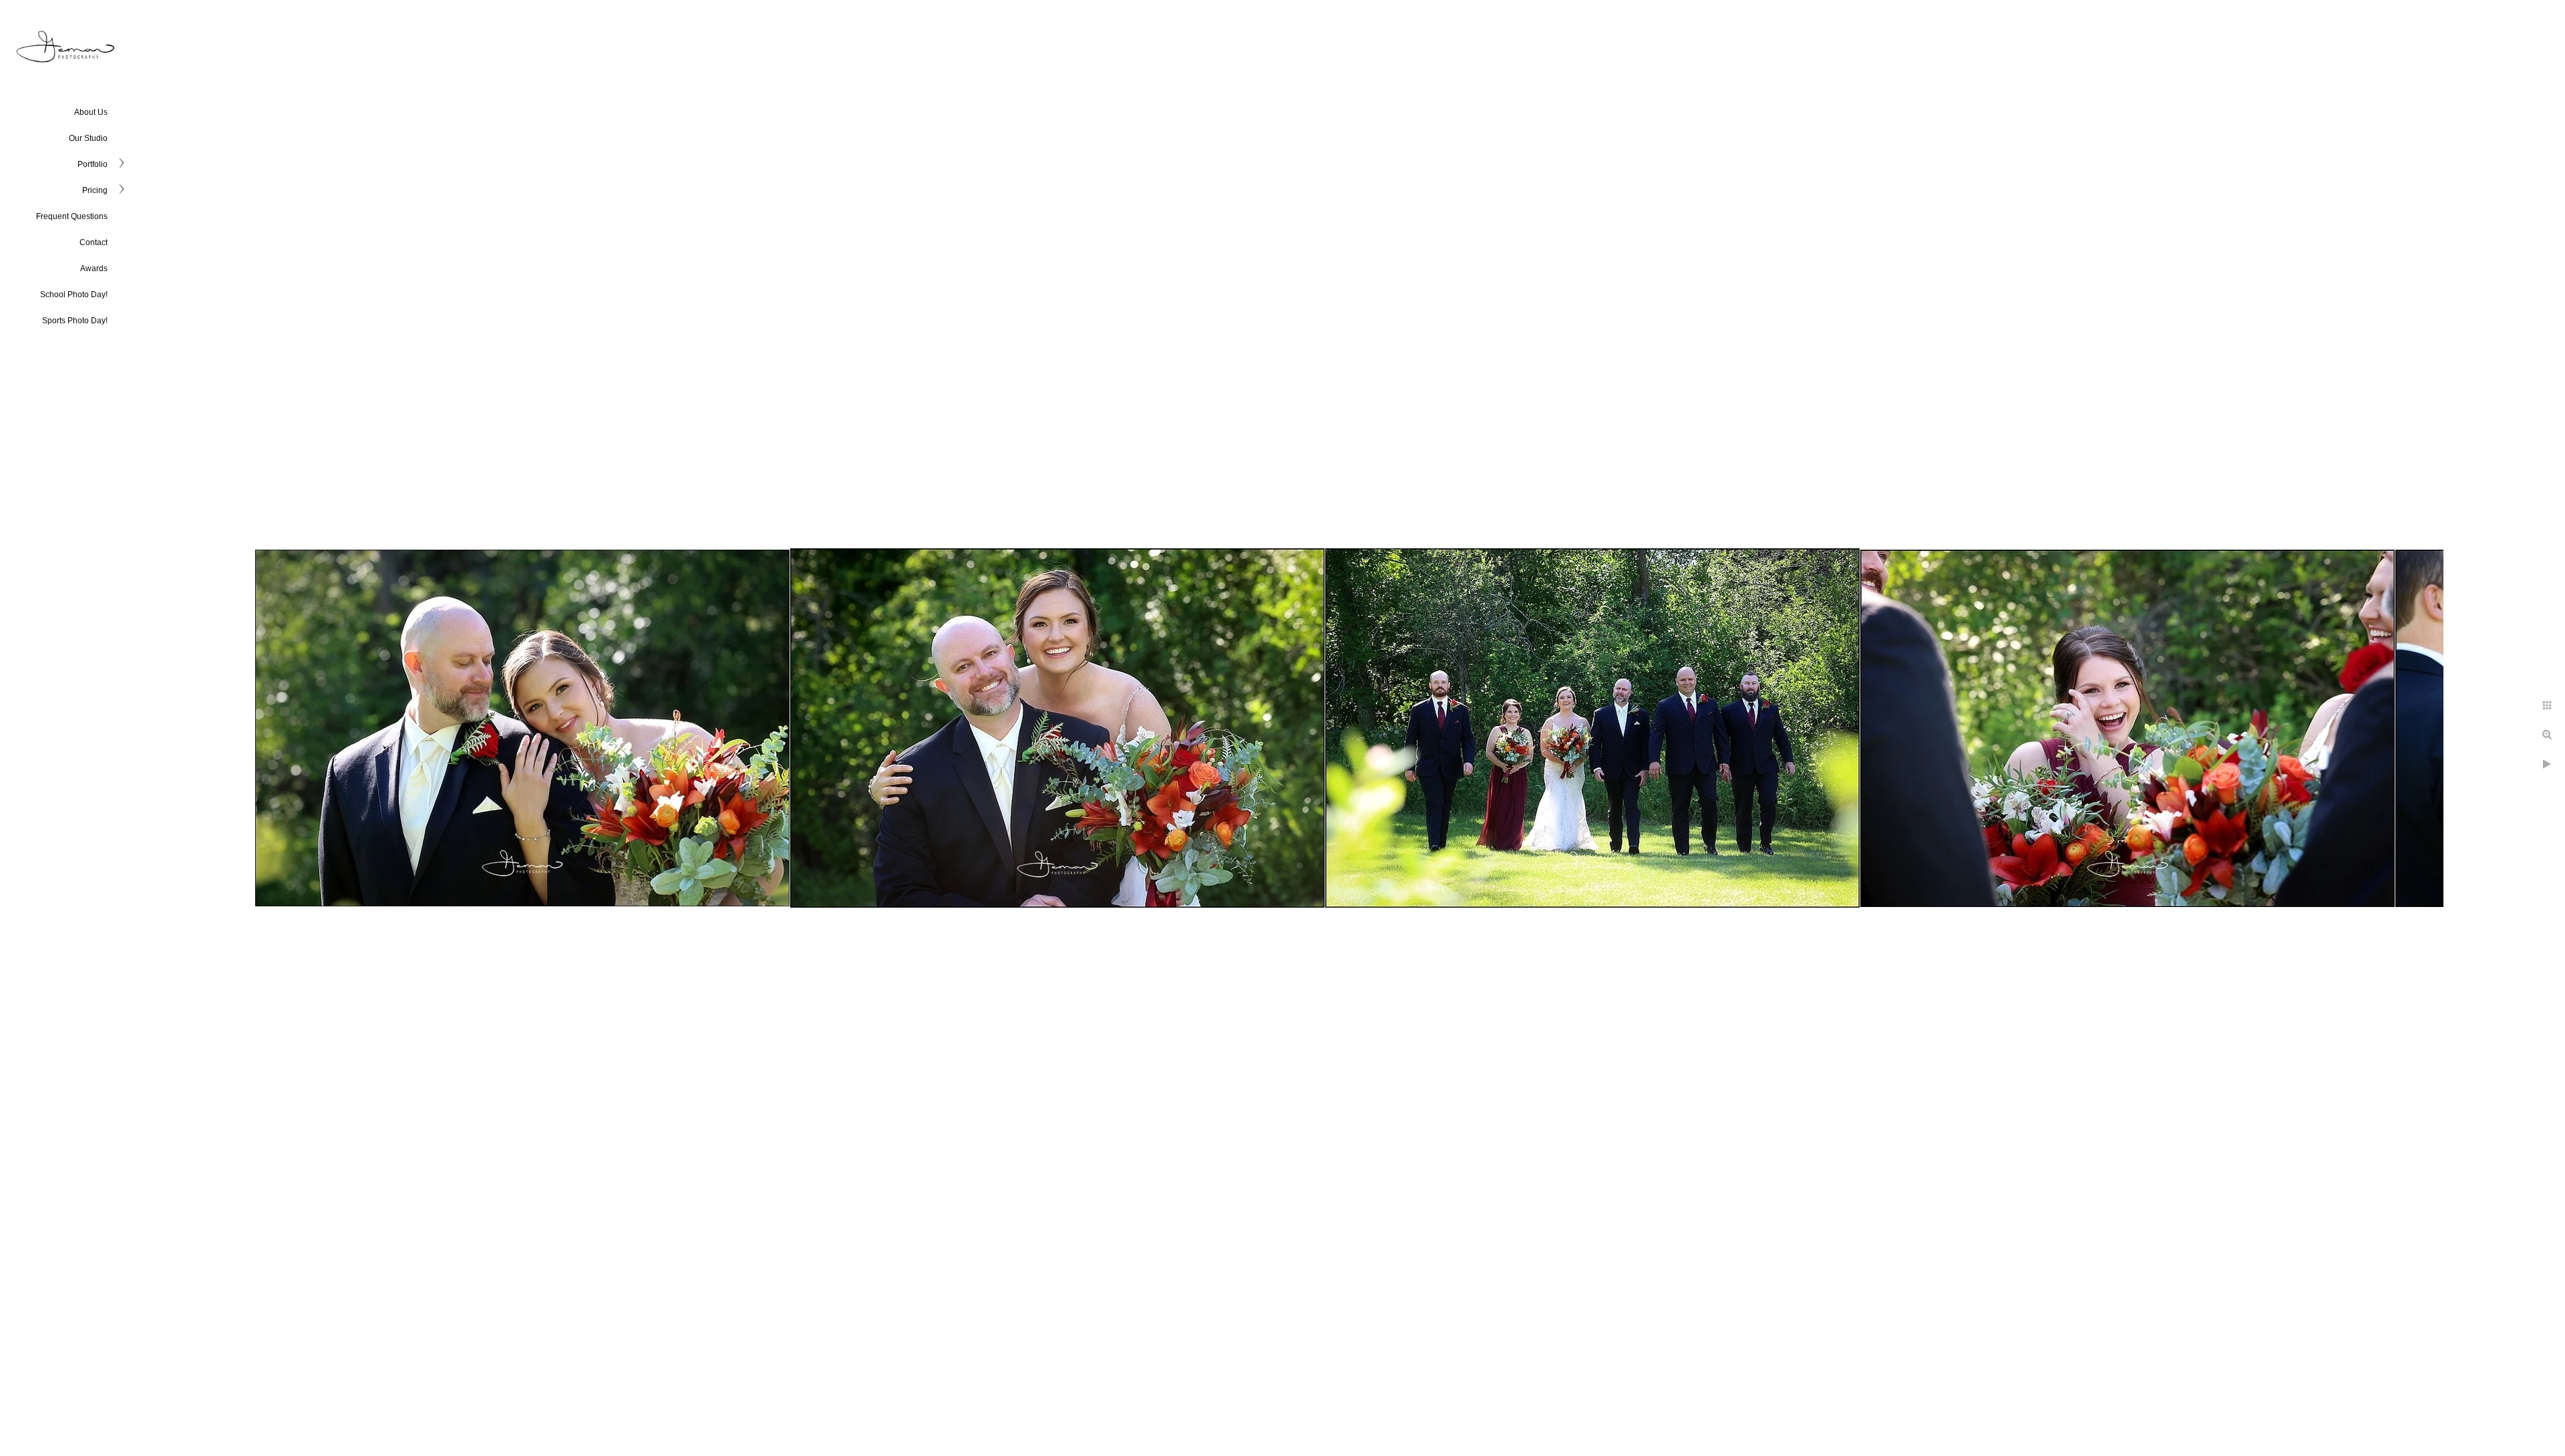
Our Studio (88, 138)
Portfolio (93, 164)
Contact (94, 242)
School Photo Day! (74, 295)
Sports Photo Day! (75, 321)
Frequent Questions (72, 216)
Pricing (95, 190)
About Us (91, 112)
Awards (94, 268)
